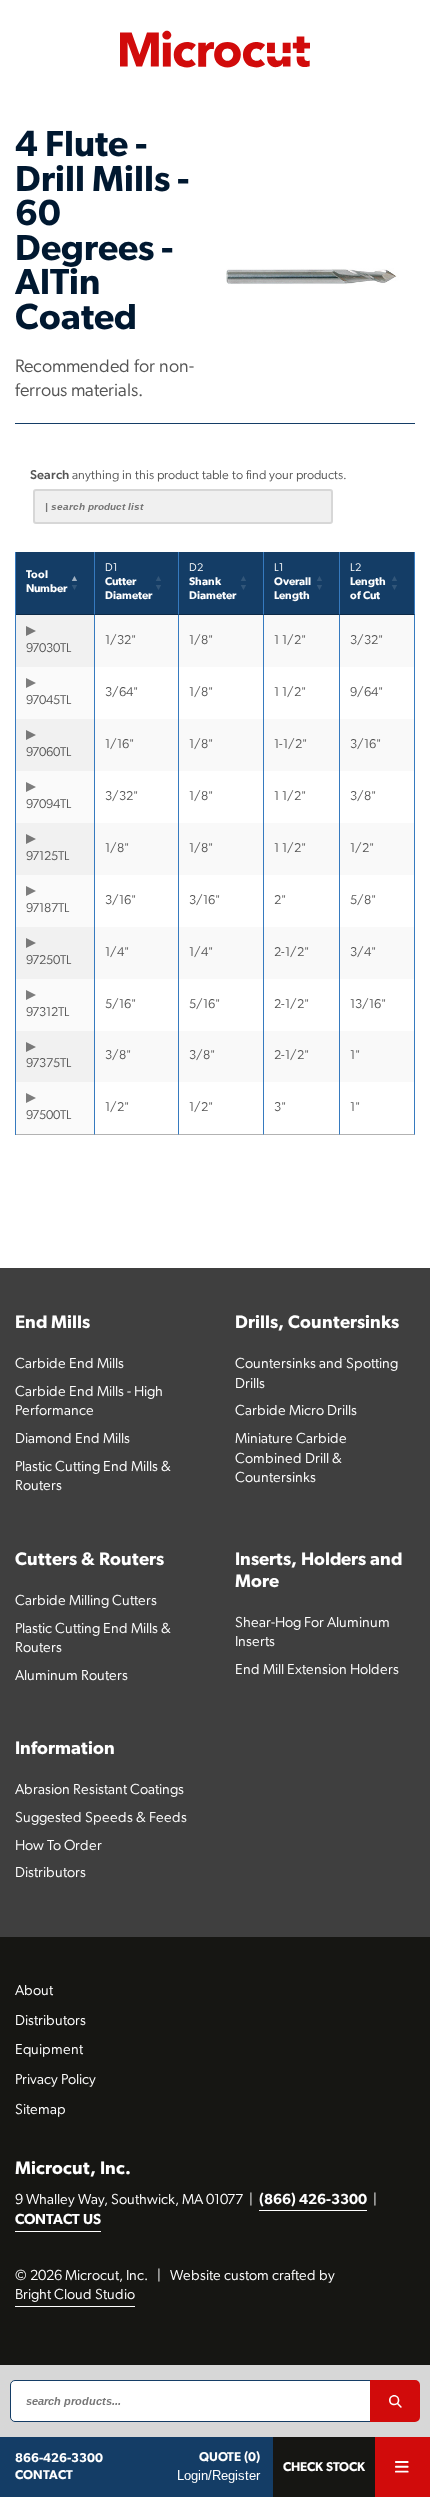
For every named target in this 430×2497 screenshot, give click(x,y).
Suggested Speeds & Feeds (101, 1818)
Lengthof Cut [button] (368, 582)
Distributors (50, 1873)
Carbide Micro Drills (296, 1411)
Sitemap (40, 2110)
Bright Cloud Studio (75, 2295)
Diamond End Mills (72, 1439)
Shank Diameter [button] (212, 582)
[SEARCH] (395, 2401)
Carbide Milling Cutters (86, 1601)
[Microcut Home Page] (215, 49)
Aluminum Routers (71, 1676)
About (34, 1991)
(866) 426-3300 (313, 2200)
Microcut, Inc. (73, 2169)
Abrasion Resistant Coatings (99, 1790)
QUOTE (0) (229, 2457)
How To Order (58, 1846)
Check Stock (324, 2467)
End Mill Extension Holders (317, 1670)
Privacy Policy (55, 2080)
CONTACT (44, 2475)
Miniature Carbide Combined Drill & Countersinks (291, 1459)
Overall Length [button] (292, 582)
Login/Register (218, 2475)
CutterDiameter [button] (128, 582)
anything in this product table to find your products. (188, 475)
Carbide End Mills (69, 1364)
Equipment (49, 2050)
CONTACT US (58, 2220)
